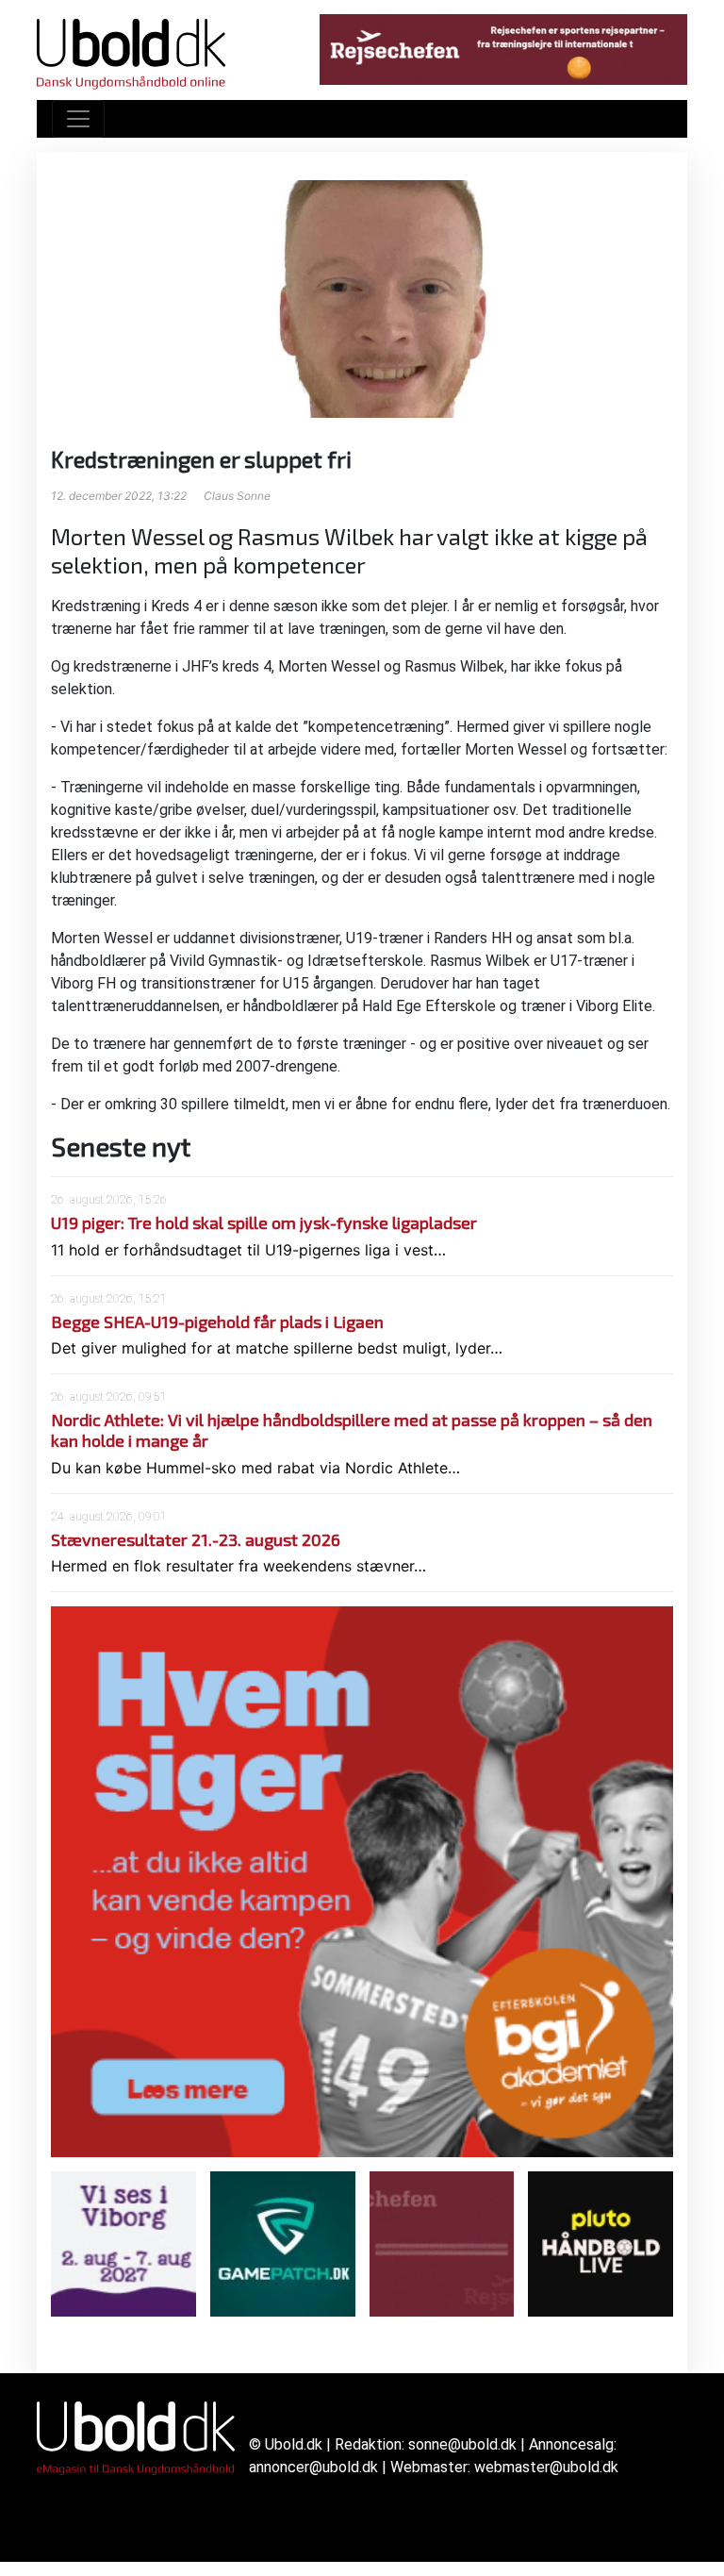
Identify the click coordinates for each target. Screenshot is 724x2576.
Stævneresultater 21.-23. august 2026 (196, 1539)
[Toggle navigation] (78, 119)
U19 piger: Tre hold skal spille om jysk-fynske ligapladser (264, 1222)
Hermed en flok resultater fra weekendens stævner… (239, 1566)
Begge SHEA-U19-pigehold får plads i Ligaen (217, 1321)
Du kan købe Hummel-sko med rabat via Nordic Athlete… (255, 1468)
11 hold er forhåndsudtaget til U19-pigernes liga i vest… (248, 1250)
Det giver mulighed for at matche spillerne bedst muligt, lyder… (277, 1348)
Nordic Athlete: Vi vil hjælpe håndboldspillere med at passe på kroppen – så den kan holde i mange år (352, 1430)
